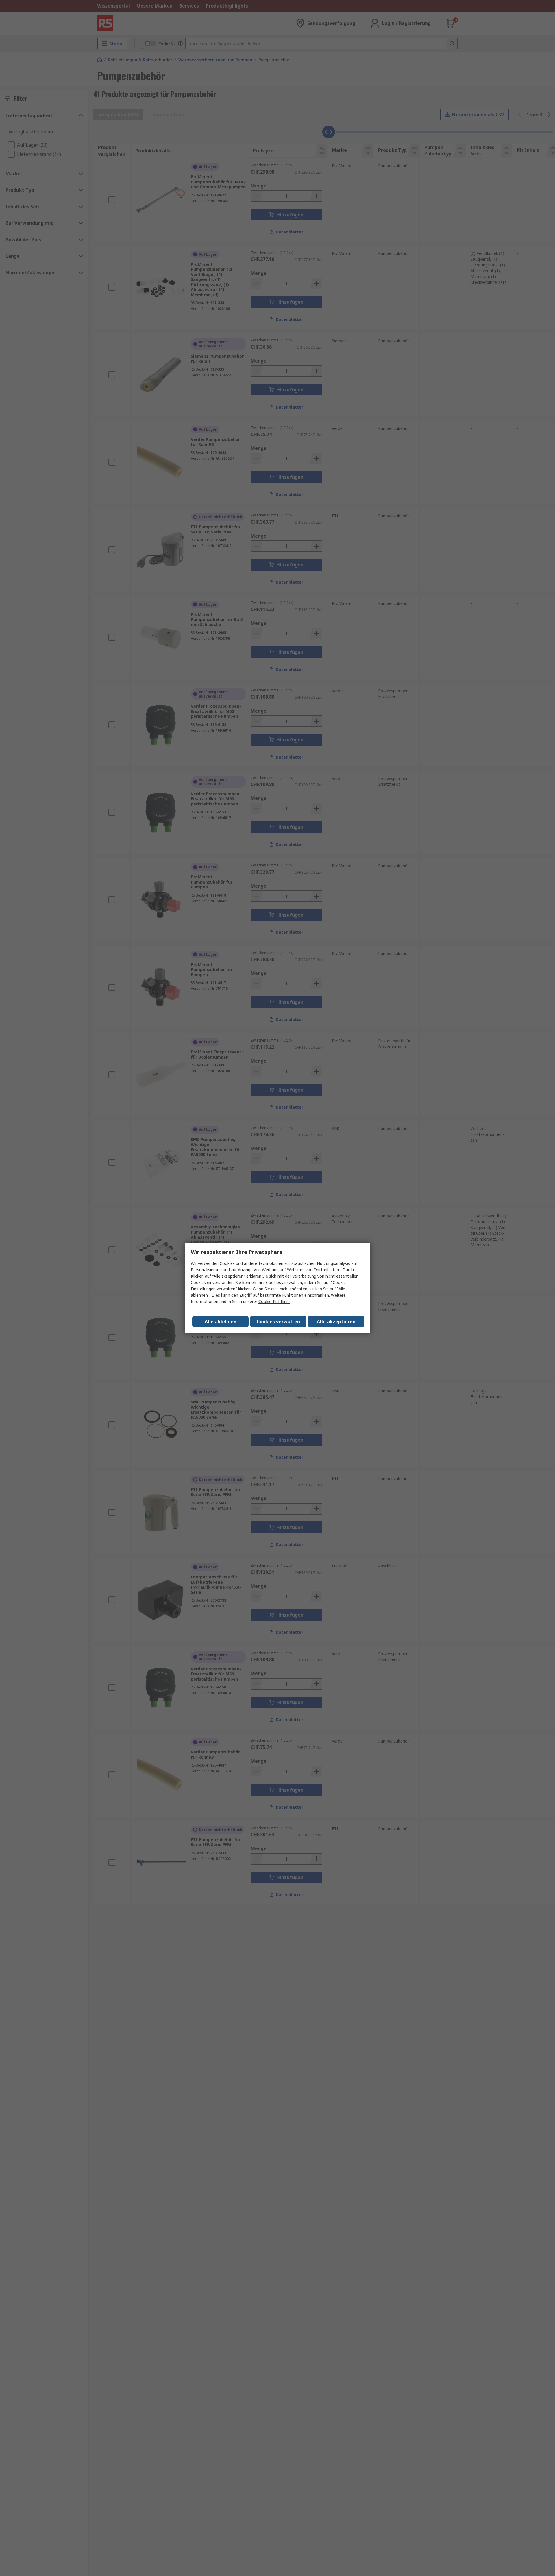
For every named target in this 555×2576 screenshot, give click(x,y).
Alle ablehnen (221, 1322)
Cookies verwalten (278, 1322)
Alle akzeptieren (336, 1322)
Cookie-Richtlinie (274, 1301)
